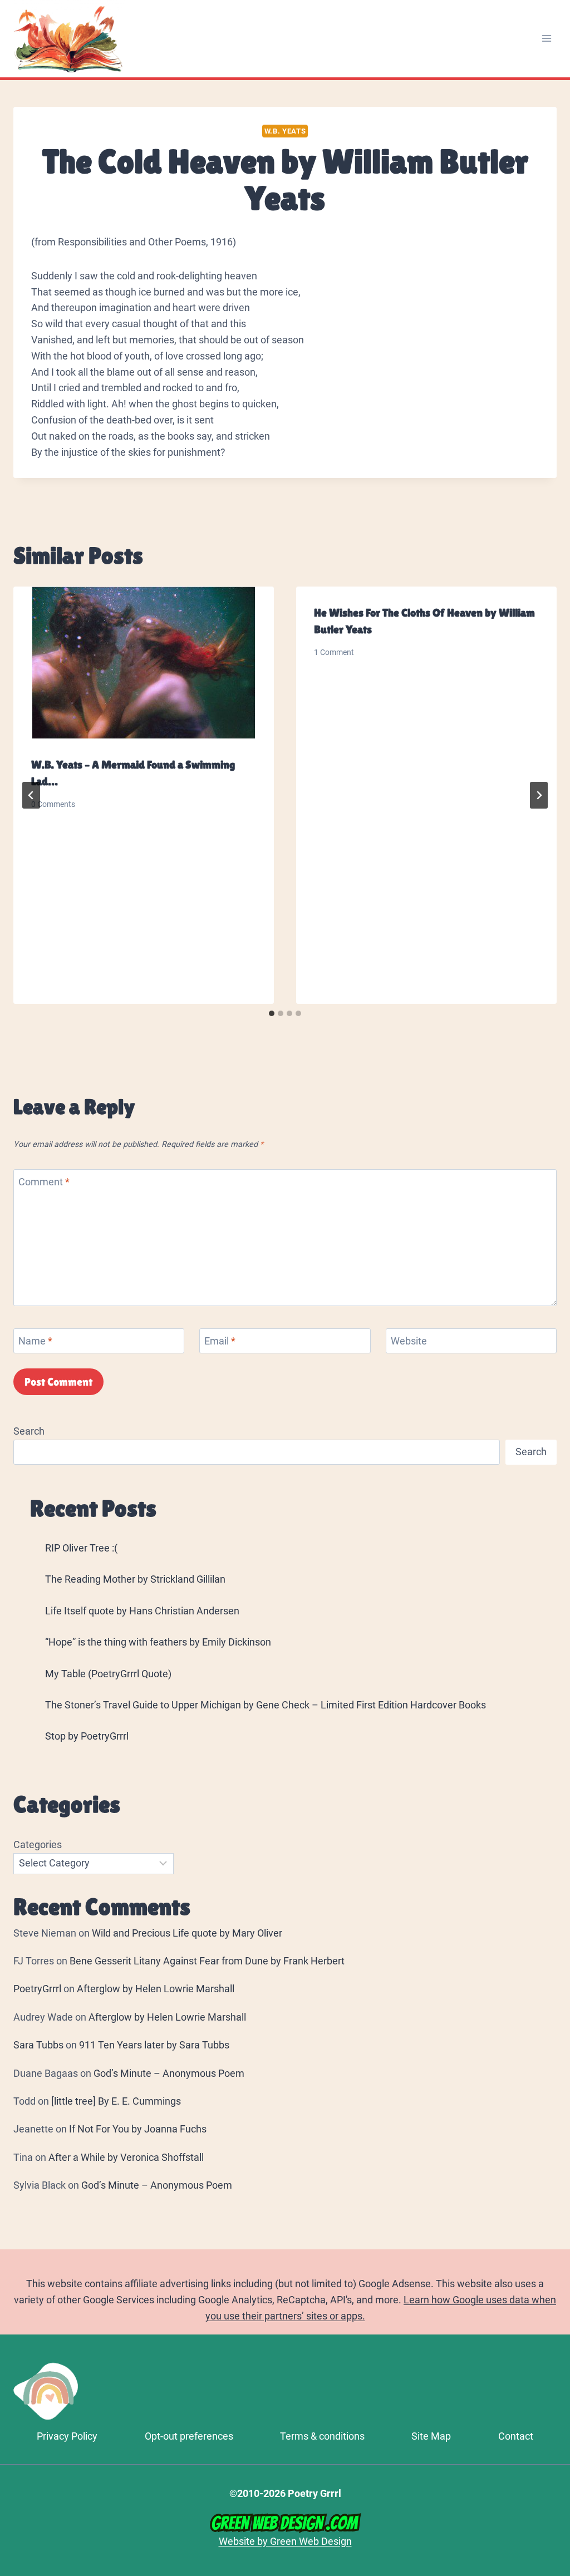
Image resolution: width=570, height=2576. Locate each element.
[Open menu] (546, 39)
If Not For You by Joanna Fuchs (138, 2129)
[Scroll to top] (556, 2420)
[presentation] (144, 663)
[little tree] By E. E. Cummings (116, 2101)
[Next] (539, 795)
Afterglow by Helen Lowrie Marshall (156, 1989)
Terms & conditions (322, 2436)
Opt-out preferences (189, 2436)
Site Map (431, 2436)
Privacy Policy (67, 2436)
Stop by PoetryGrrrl (87, 1736)
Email (220, 1341)
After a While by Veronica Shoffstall (126, 2157)
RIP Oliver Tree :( (81, 1548)
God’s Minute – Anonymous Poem (169, 2073)
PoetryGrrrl (37, 1989)
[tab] (272, 1013)
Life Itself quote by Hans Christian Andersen (142, 1611)
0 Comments (53, 804)
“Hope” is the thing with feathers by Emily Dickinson (158, 1642)
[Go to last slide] (31, 795)
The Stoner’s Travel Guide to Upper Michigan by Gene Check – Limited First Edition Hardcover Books (266, 1705)
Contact (516, 2436)
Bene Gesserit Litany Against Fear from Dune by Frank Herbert (207, 1961)
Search (29, 1431)
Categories (38, 1844)
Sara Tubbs (38, 2045)
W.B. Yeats (285, 131)
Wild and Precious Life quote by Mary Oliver (187, 1933)
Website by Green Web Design (285, 2541)
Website (409, 1341)
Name (35, 1341)
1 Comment (334, 652)
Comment (44, 1182)
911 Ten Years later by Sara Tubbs (154, 2045)
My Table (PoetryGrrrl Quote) (108, 1674)
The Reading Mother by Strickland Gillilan (135, 1579)
